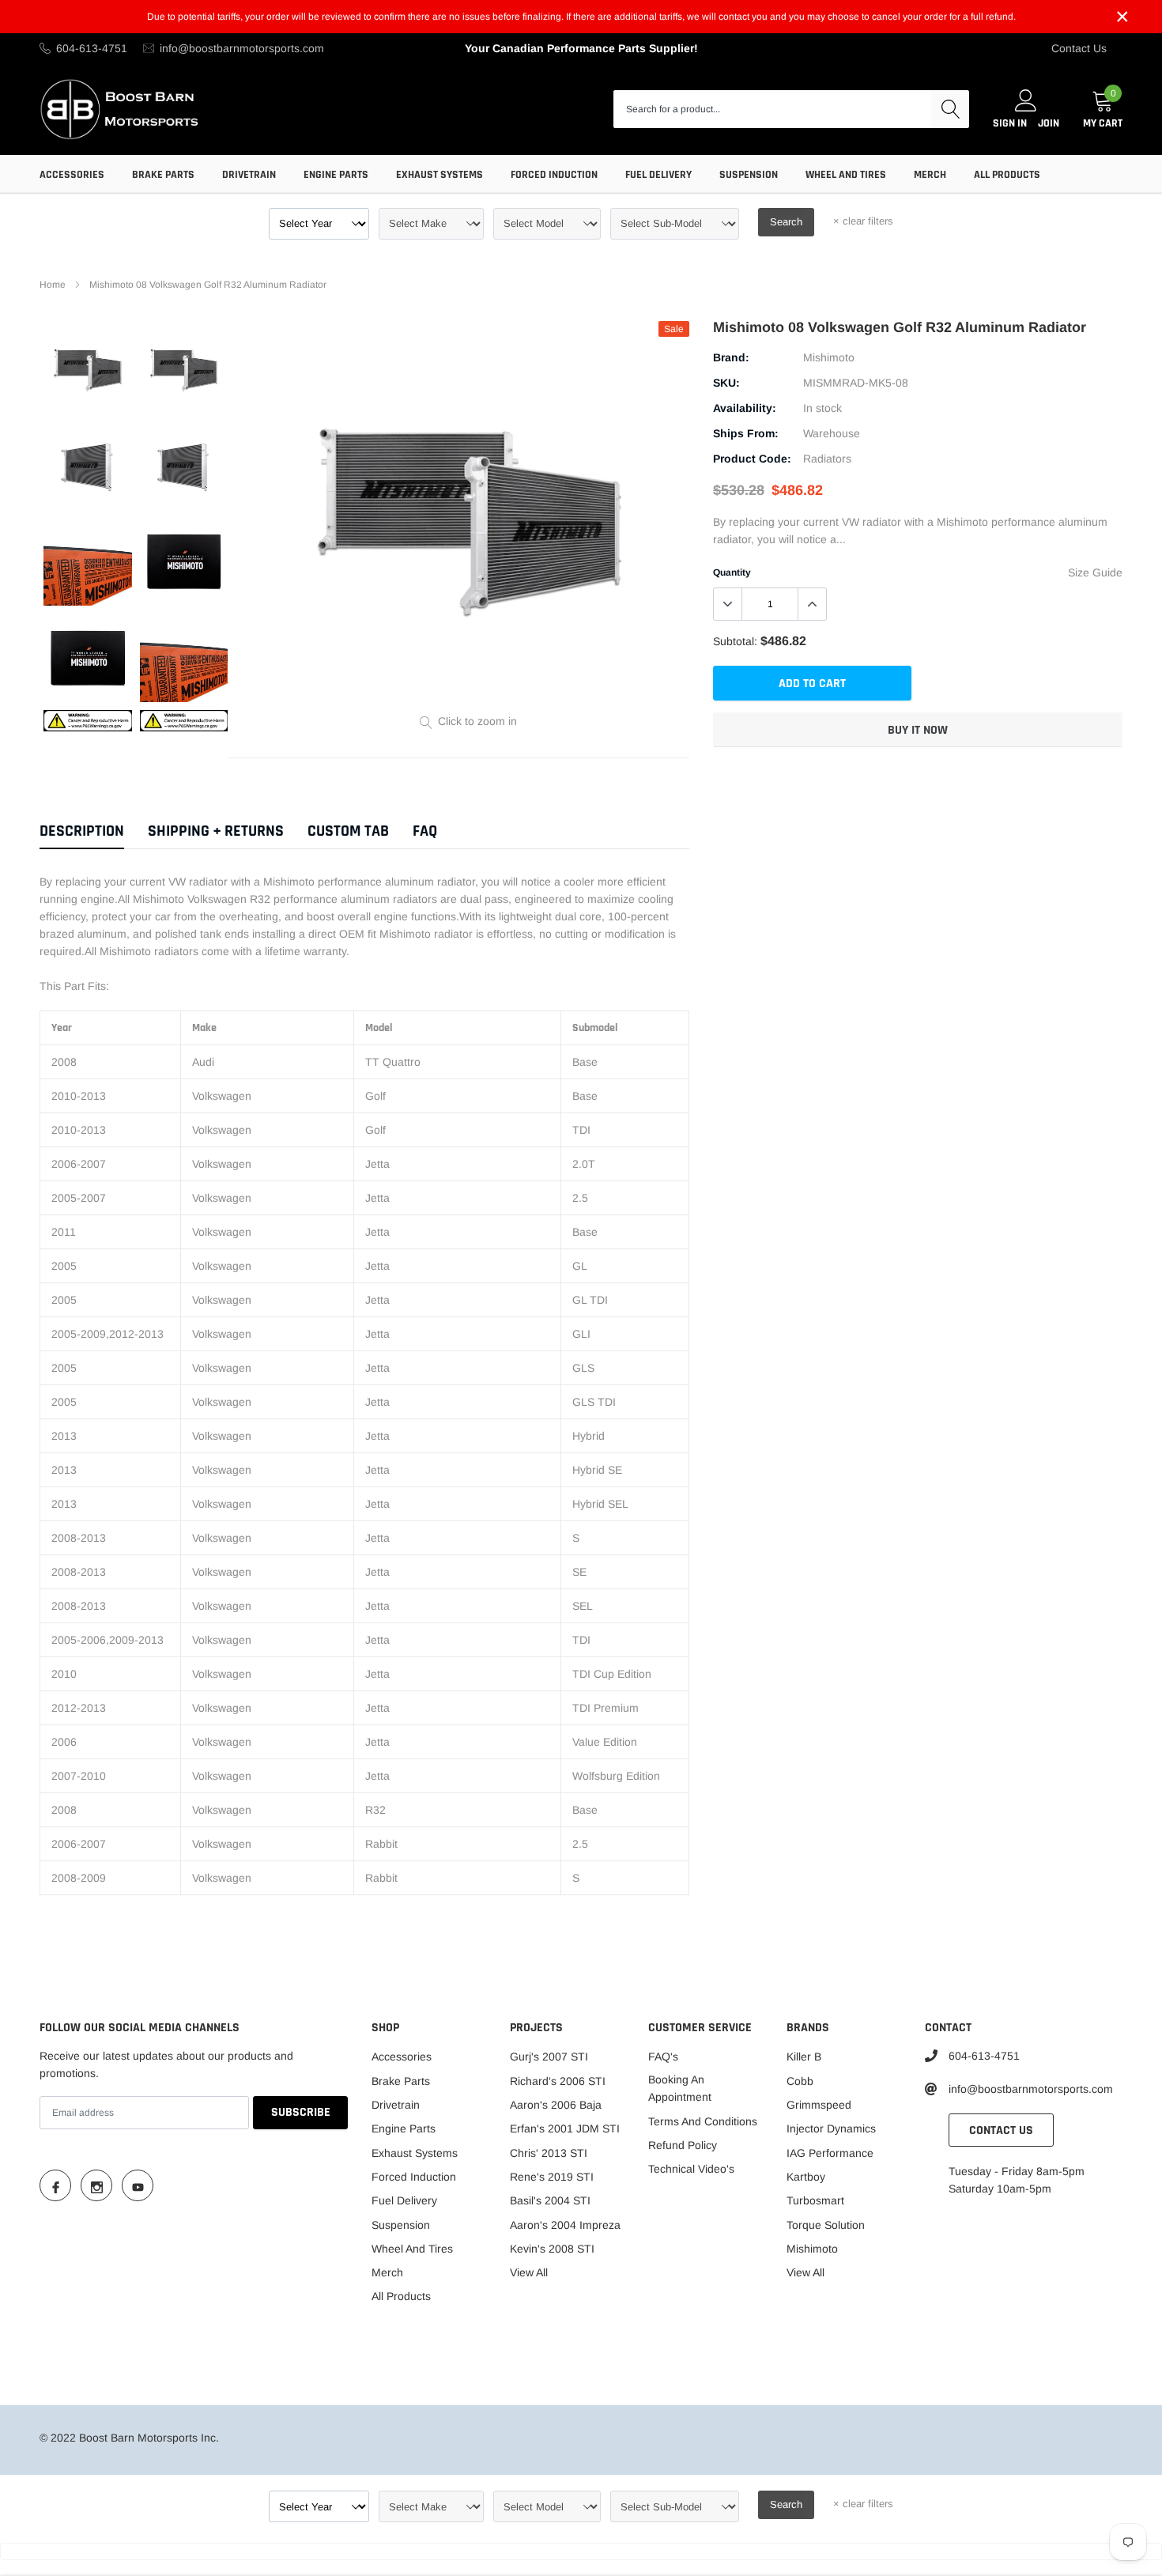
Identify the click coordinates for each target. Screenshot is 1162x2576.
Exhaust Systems (440, 175)
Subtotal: (735, 641)
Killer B (804, 2057)
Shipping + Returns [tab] (216, 831)
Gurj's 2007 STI (549, 2057)
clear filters (863, 221)
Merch (930, 175)
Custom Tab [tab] (348, 831)
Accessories (72, 175)
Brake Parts (163, 175)
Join (1049, 123)
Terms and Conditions (703, 2121)
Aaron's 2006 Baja (556, 2105)
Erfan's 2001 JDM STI (565, 2128)
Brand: (731, 357)
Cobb (800, 2081)
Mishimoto (829, 357)
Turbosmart (815, 2200)
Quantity (732, 572)
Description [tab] (82, 831)
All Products (1007, 175)
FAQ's (663, 2057)
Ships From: (746, 433)
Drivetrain (249, 175)
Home (53, 285)
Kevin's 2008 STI (552, 2249)
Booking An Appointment (680, 2088)
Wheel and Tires (846, 175)
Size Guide (1095, 572)
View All (529, 2272)
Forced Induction (554, 175)
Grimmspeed (819, 2105)
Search (786, 222)
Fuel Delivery (658, 175)
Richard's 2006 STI (558, 2081)
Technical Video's (691, 2169)
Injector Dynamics (831, 2128)
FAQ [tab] (425, 831)
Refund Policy (683, 2145)
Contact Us (1079, 48)
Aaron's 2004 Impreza (565, 2225)
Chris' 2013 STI (549, 2153)
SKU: (726, 383)
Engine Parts (336, 175)
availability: (745, 408)
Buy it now (918, 730)
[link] (88, 369)
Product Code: (752, 459)
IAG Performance (830, 2153)
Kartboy (806, 2177)
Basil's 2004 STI (550, 2200)
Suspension (749, 175)
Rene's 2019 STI (552, 2177)
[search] (950, 109)
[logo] (121, 109)
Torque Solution (826, 2225)
